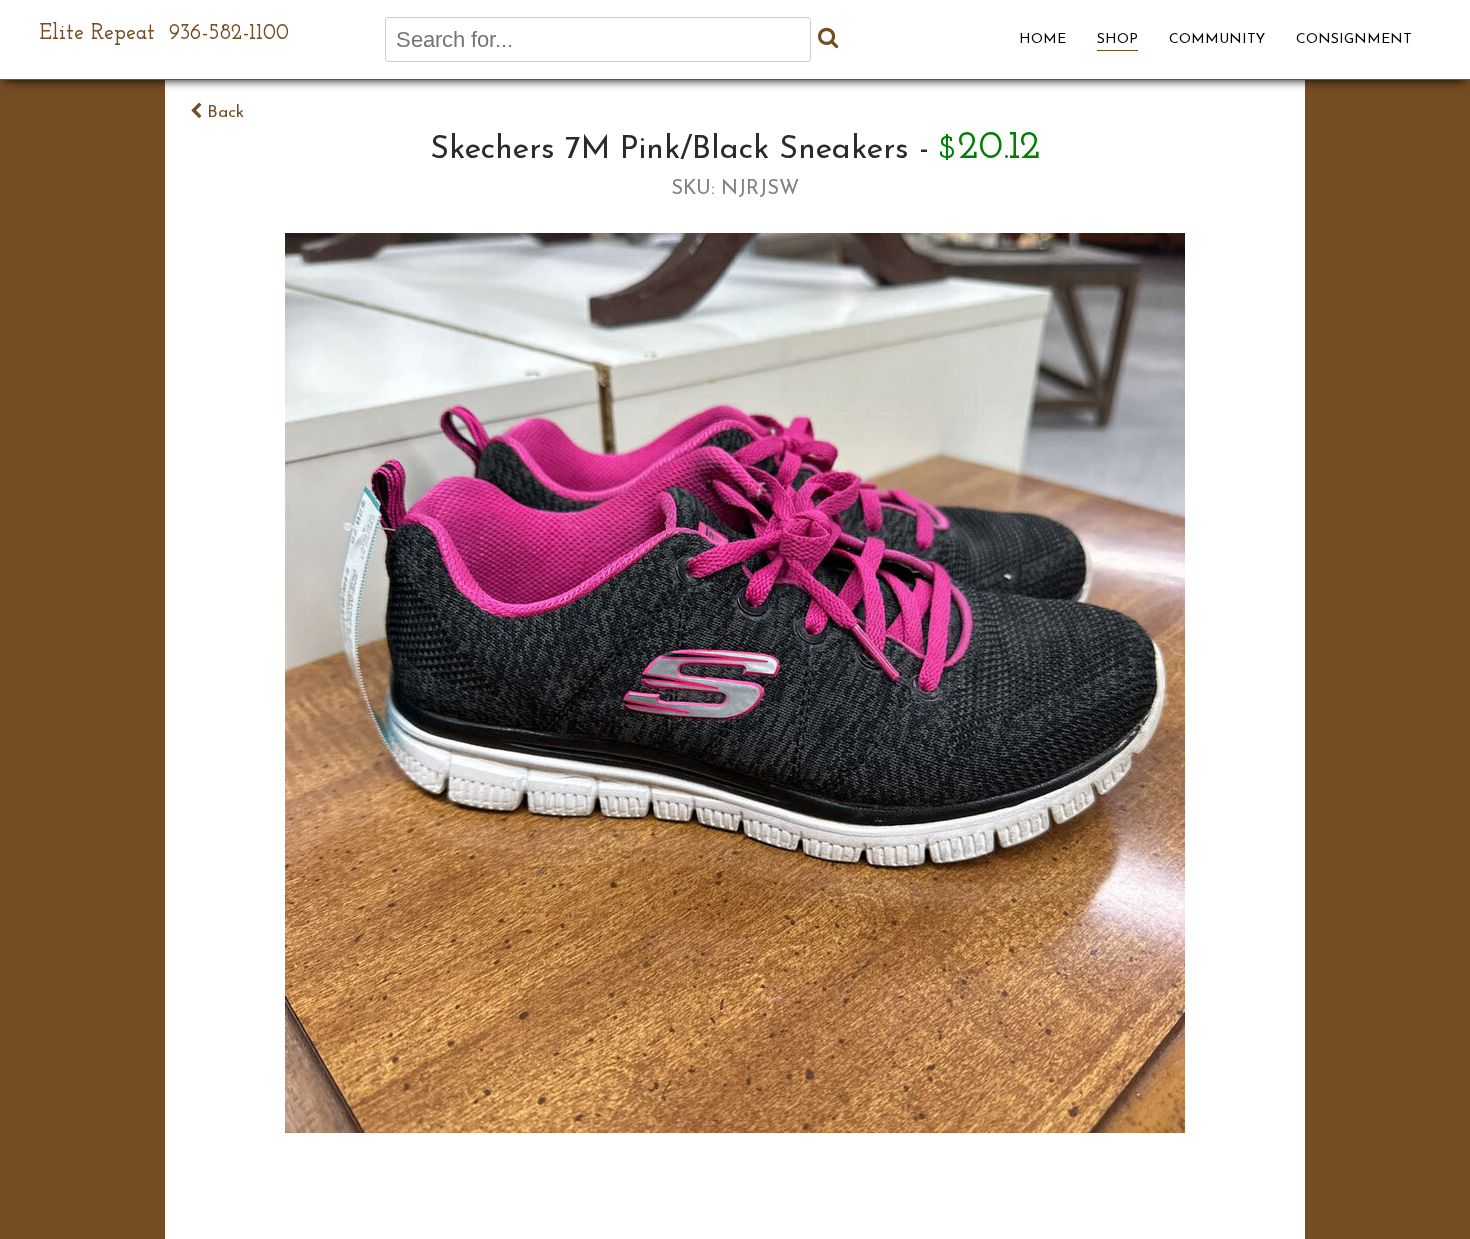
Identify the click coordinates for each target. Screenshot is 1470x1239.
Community (1217, 39)
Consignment (1354, 39)
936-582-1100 (229, 33)
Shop (1117, 39)
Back (223, 112)
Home (1042, 39)
